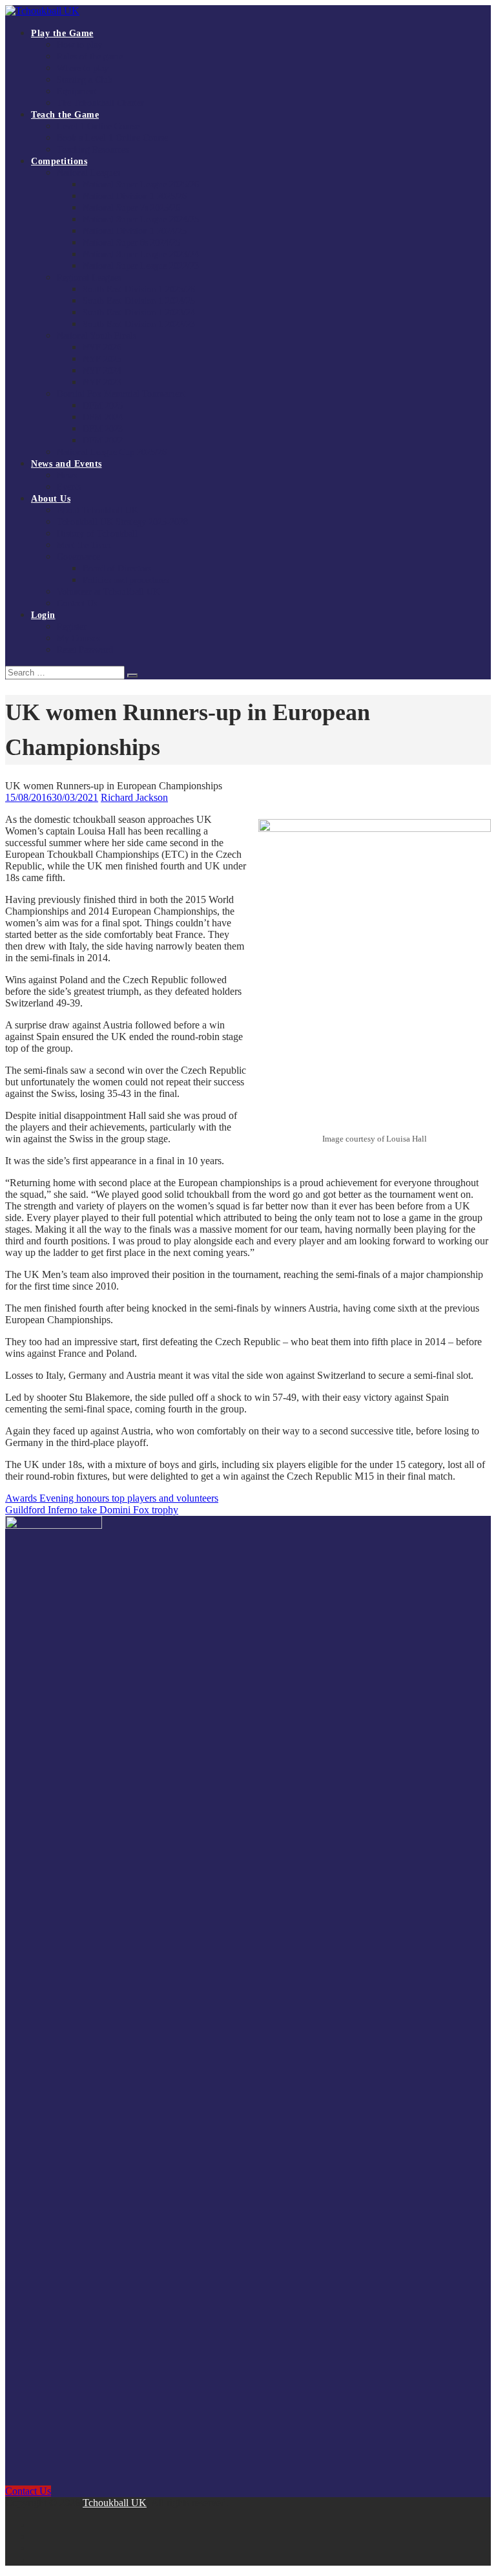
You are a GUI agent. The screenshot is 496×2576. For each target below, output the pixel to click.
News (67, 475)
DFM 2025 (103, 406)
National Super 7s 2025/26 (131, 208)
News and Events (67, 464)
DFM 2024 (103, 417)
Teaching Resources (93, 150)
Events (69, 487)
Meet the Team (84, 545)
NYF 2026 (102, 347)
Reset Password (85, 650)
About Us (51, 499)
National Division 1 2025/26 (135, 196)
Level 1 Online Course (98, 126)
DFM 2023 (103, 429)
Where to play (83, 68)
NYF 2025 (102, 359)
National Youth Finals (97, 336)
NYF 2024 (102, 371)
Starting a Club (85, 80)
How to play (79, 45)
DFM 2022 (103, 441)
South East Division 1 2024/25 (139, 301)
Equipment (77, 91)
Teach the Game (65, 115)
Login (43, 615)
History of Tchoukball (97, 534)
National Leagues (88, 173)
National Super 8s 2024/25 (131, 243)
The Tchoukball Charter (100, 103)
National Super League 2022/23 (141, 266)
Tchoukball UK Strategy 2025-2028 (122, 522)
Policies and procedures (126, 580)
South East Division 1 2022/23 (139, 324)
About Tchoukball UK (98, 510)
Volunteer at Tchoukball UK (108, 592)
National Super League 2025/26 (141, 185)
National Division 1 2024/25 (135, 231)
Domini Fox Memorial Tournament (121, 394)
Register (72, 627)
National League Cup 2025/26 (112, 452)
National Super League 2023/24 (141, 254)
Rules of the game (90, 57)
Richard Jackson (134, 797)
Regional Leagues (89, 278)
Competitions (59, 161)
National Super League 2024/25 (141, 219)
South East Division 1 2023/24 (139, 313)
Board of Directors (117, 569)
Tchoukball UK (115, 2503)
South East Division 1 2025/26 (139, 289)
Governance (78, 557)
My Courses (78, 638)
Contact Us (77, 603)
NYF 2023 (102, 382)
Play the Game (62, 33)
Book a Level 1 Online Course (112, 138)
